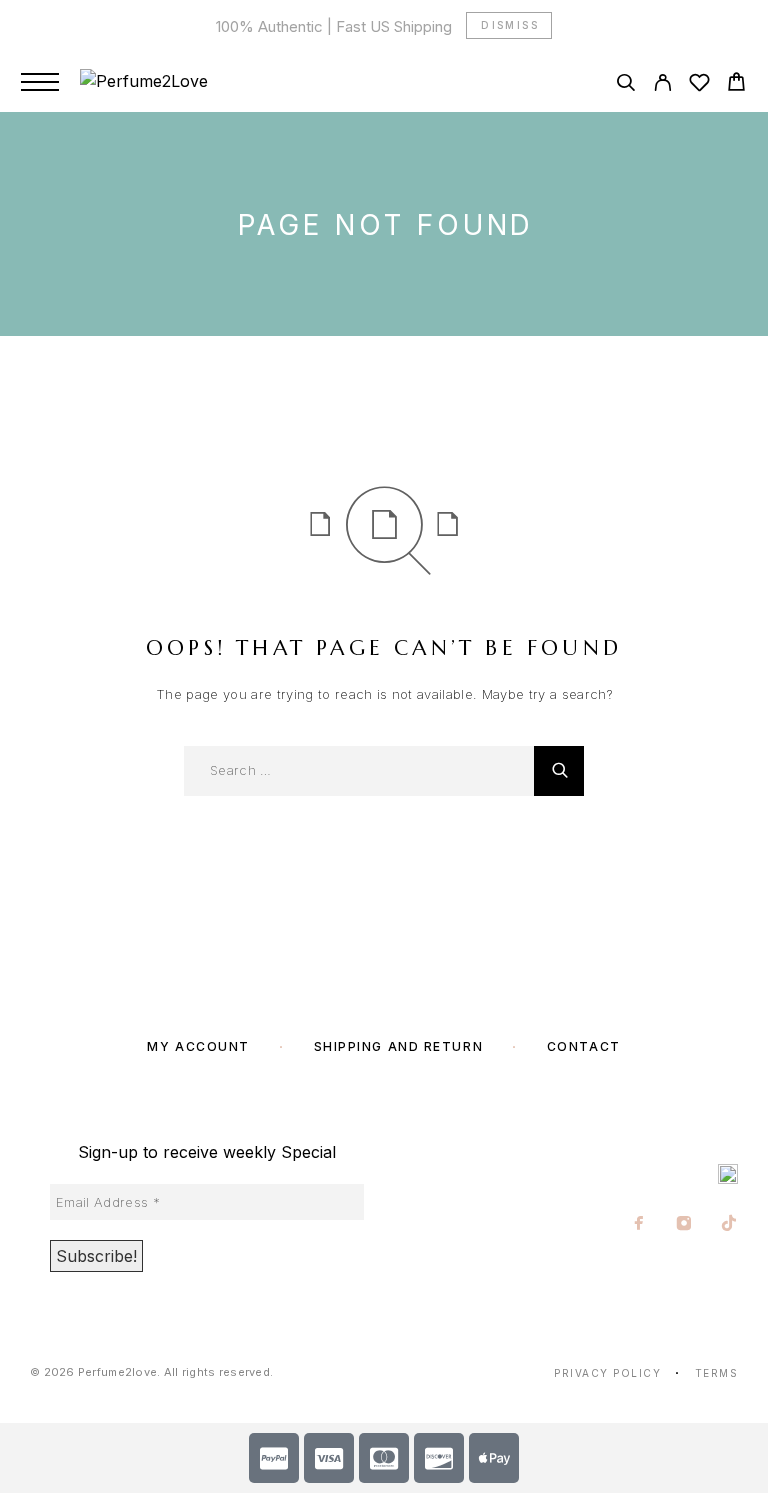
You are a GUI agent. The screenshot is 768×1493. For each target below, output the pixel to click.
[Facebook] (639, 1225)
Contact (584, 1046)
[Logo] (144, 82)
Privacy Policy (607, 1373)
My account (198, 1046)
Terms (717, 1373)
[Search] (625, 85)
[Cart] (736, 84)
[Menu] (40, 82)
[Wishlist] (699, 85)
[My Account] (662, 85)
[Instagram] (684, 1225)
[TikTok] (729, 1225)
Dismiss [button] (510, 25)
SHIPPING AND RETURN (399, 1046)
